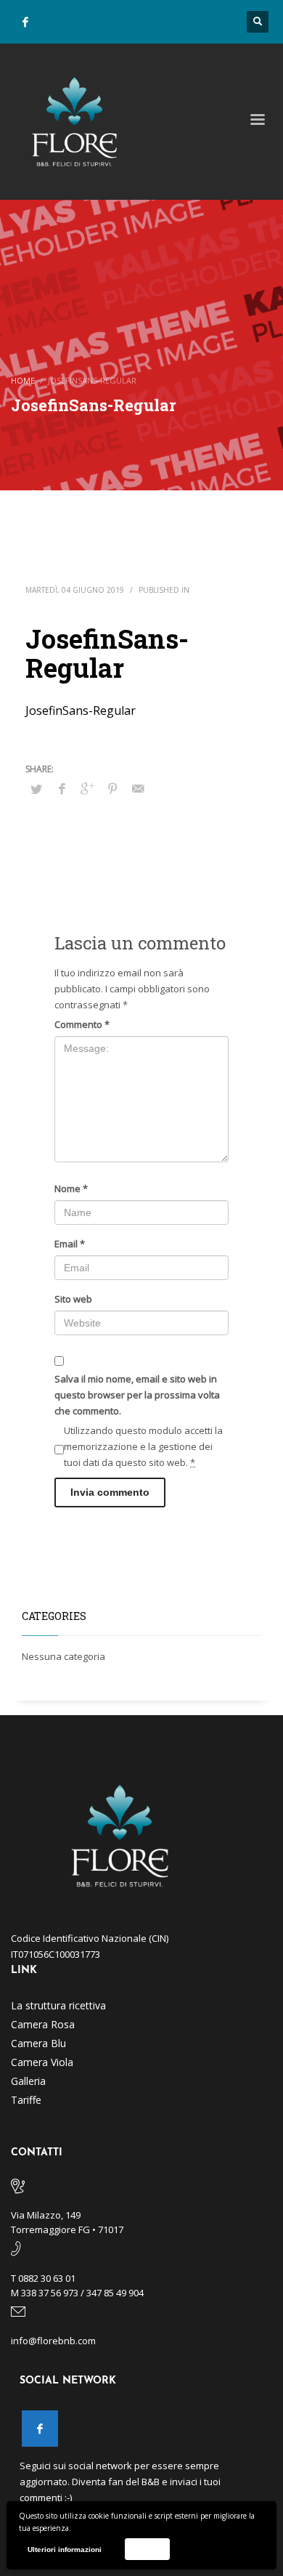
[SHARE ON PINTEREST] (112, 788)
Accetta (147, 2549)
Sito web (73, 1299)
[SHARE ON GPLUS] (87, 788)
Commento (82, 1024)
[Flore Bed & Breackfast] (40, 2429)
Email (70, 1244)
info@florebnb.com (53, 2341)
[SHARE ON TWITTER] (36, 789)
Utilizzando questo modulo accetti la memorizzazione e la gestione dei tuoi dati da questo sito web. (143, 1446)
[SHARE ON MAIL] (138, 788)
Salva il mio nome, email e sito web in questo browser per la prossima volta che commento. (137, 1395)
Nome (71, 1188)
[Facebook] (25, 22)
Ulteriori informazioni (65, 2549)
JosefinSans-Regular (81, 710)
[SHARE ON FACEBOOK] (62, 788)
